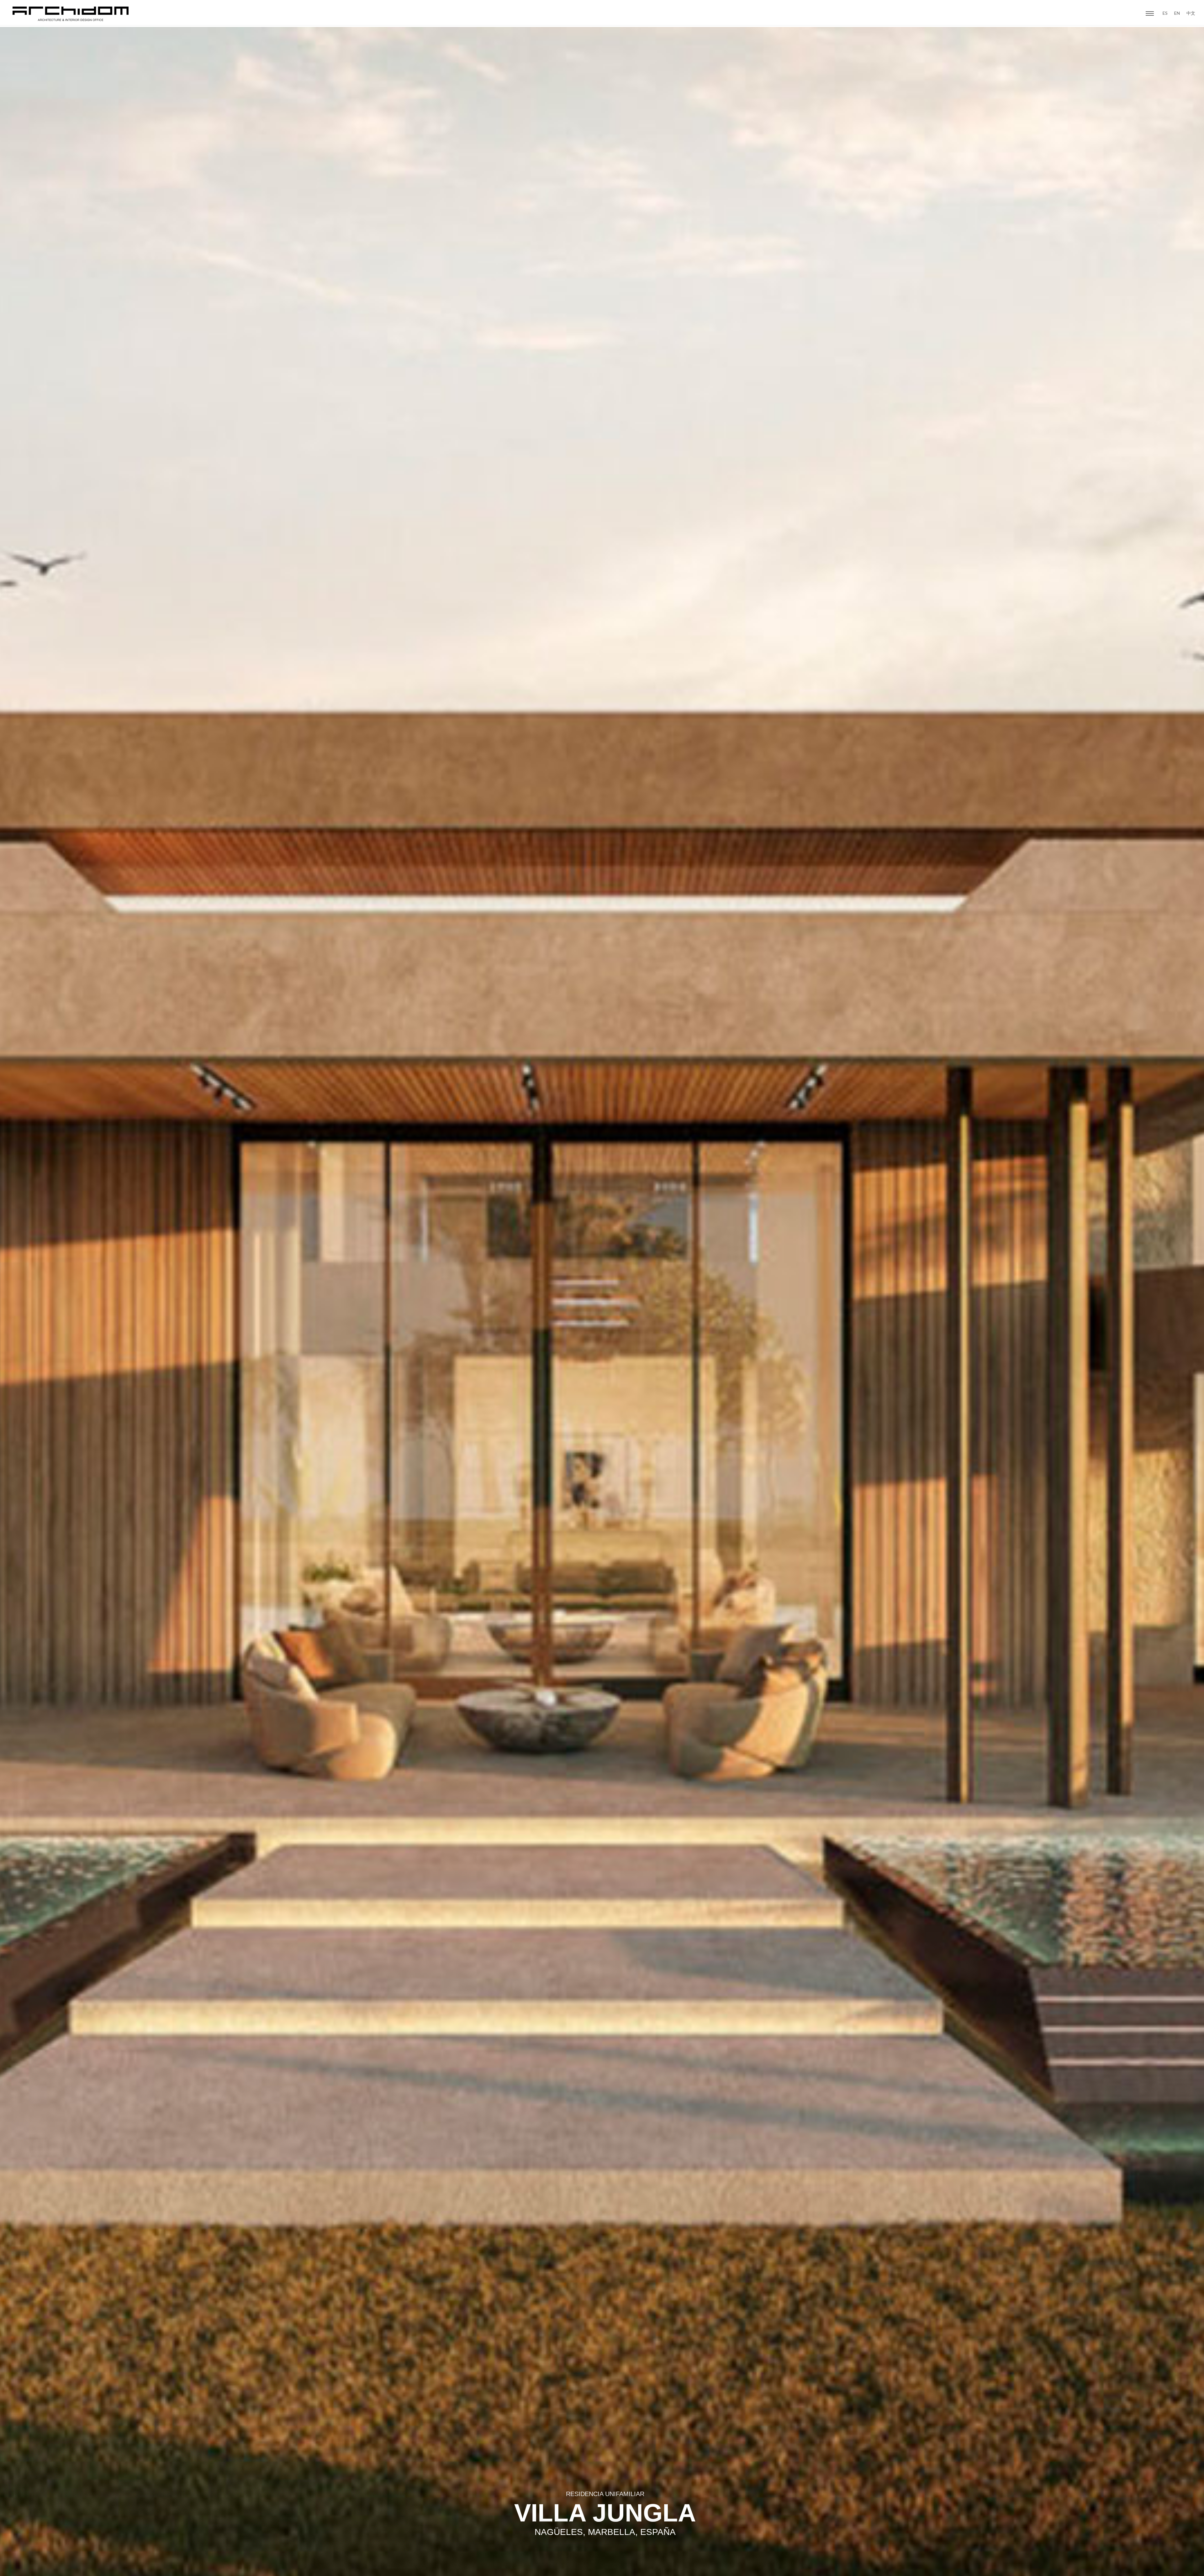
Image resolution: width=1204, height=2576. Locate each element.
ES (1165, 13)
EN (1177, 13)
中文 (1191, 13)
